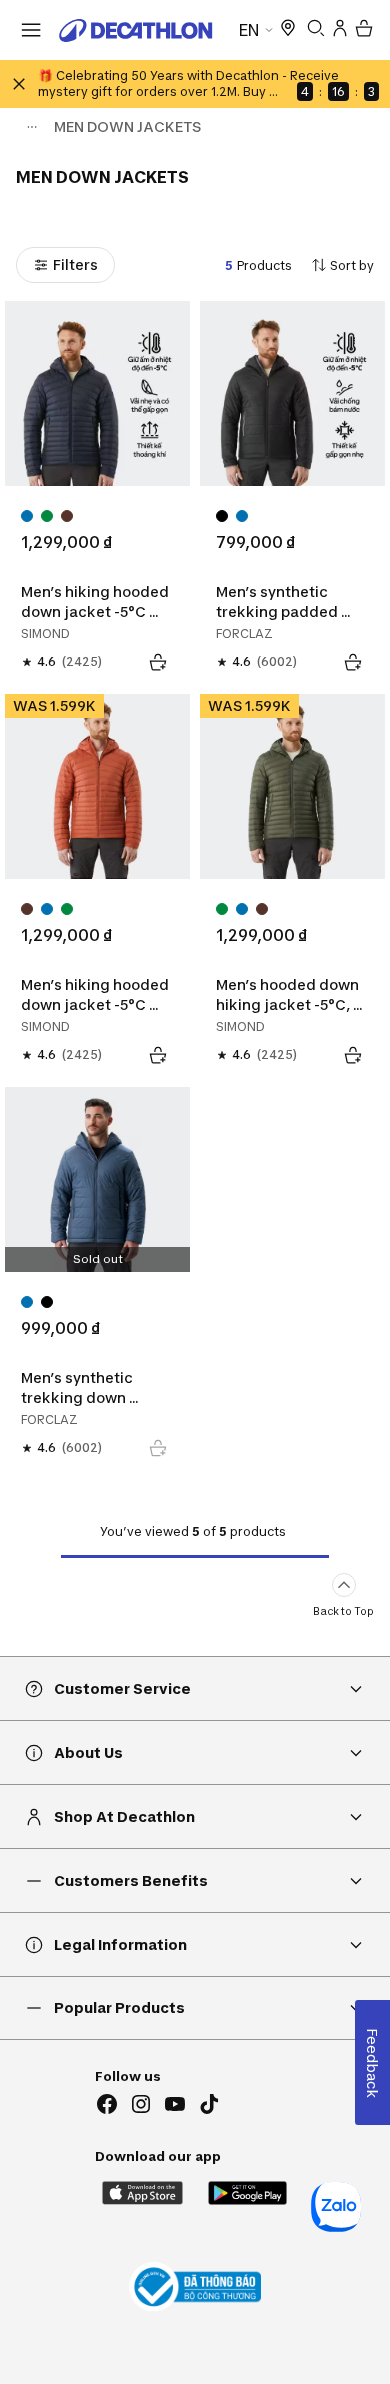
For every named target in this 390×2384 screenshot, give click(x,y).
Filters (75, 264)
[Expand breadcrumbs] (32, 127)
